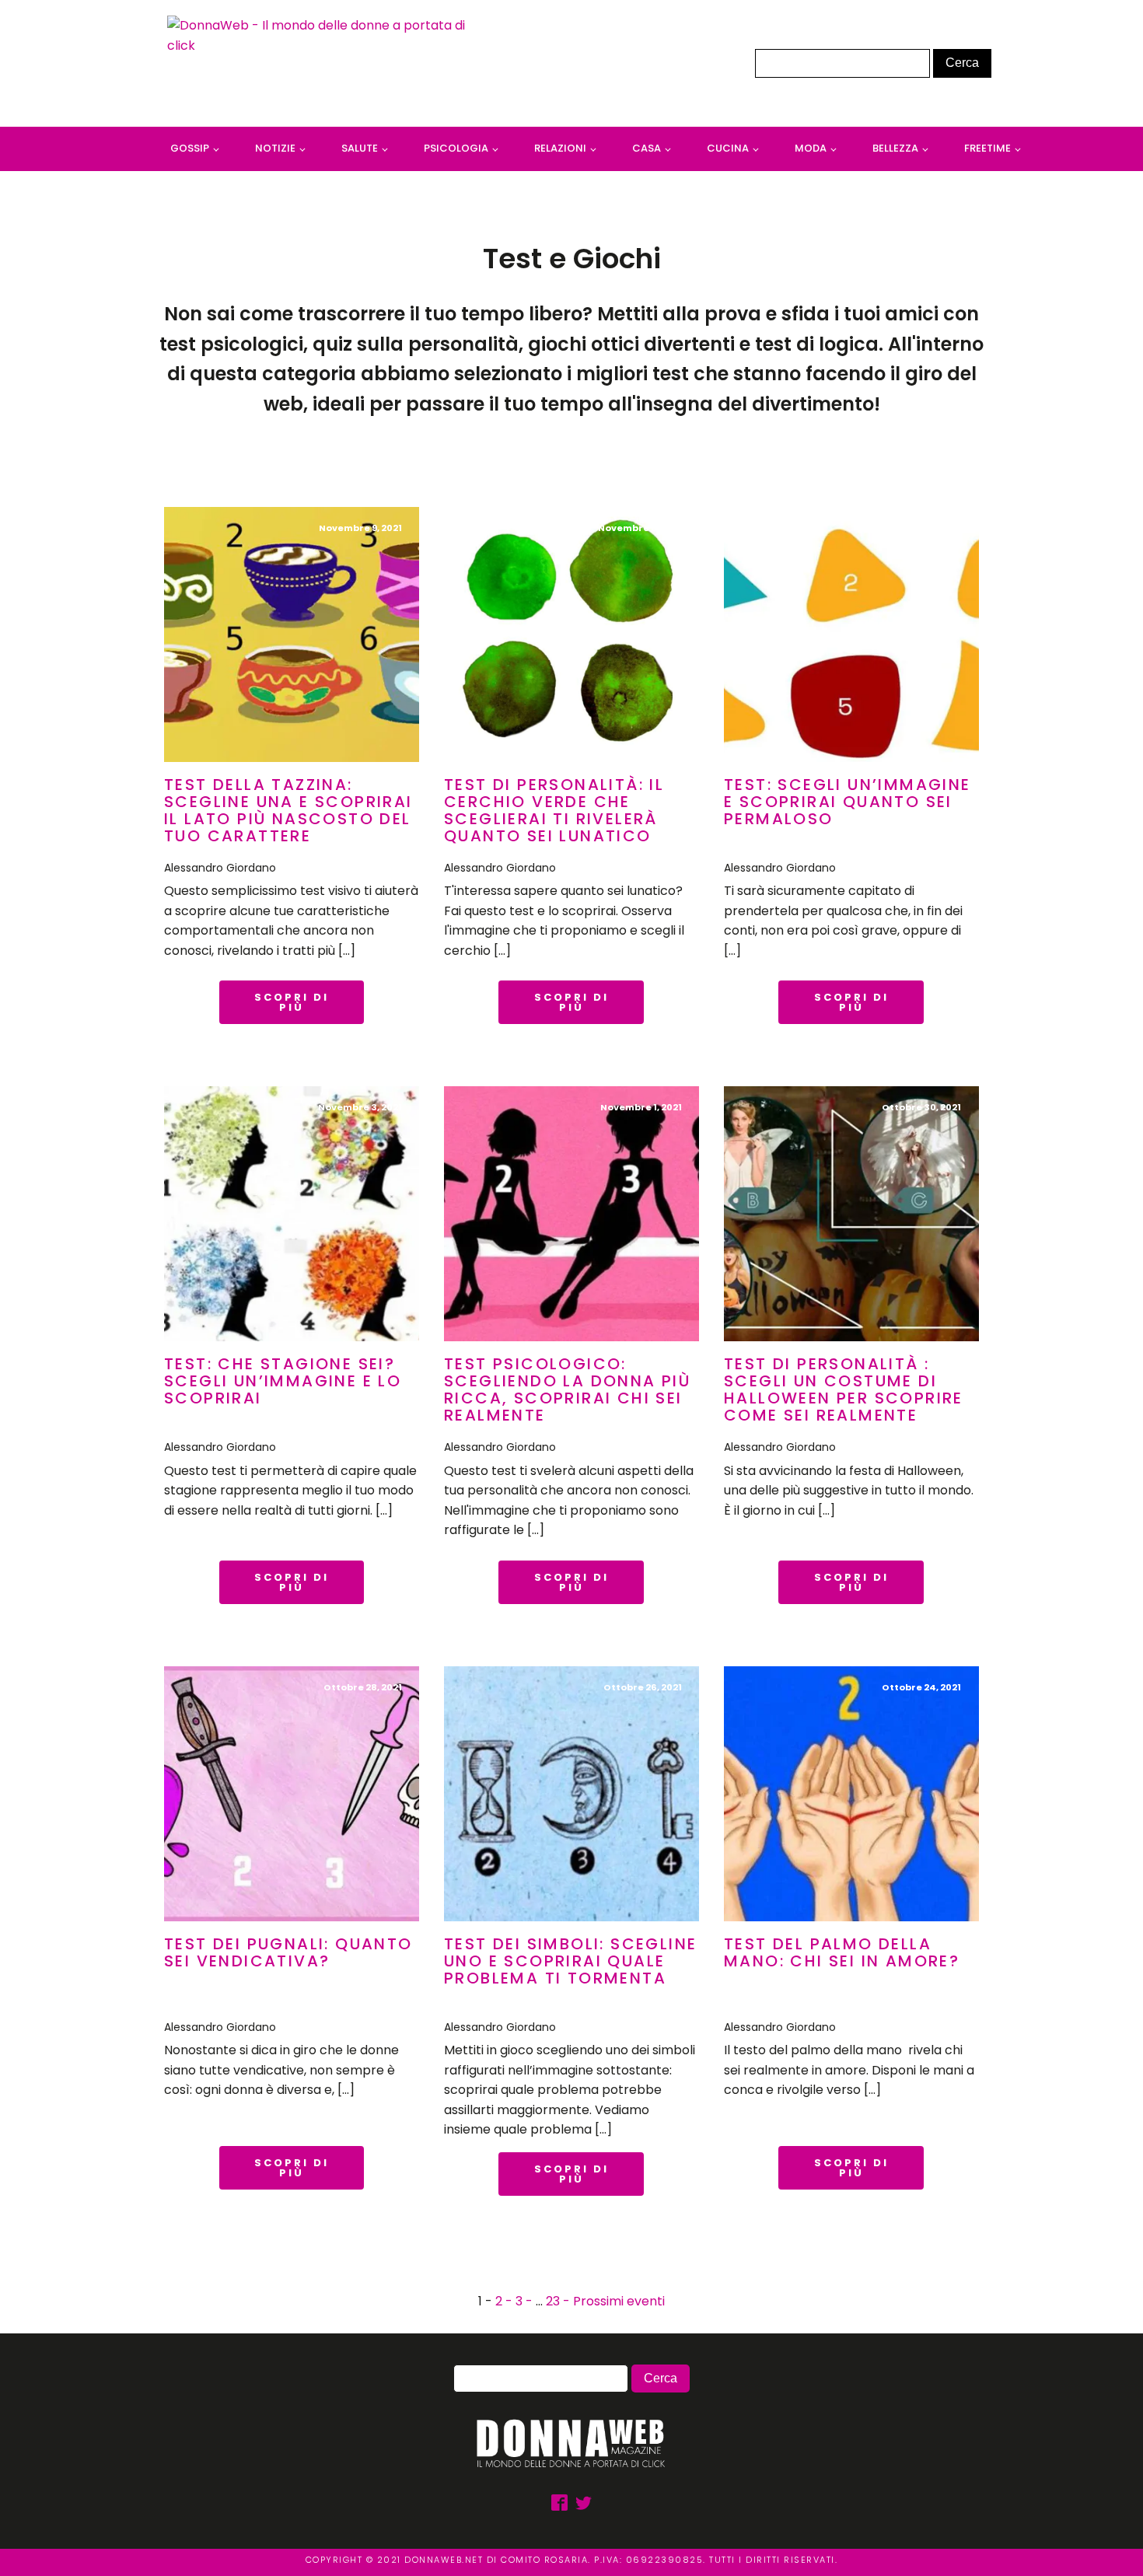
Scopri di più (292, 1002)
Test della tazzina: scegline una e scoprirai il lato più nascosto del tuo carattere (288, 810)
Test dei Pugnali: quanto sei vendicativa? (288, 1952)
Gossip (190, 148)
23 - (559, 2301)
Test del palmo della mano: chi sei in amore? (842, 1952)
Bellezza (895, 148)
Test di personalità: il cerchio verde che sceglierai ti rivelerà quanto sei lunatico (554, 810)
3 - (526, 2301)
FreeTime (987, 148)
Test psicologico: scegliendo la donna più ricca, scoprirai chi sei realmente (567, 1389)
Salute (360, 148)
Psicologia (456, 148)
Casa (647, 148)
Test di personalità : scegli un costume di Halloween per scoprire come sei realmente (844, 1389)
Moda (811, 148)
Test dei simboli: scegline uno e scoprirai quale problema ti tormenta (570, 1961)
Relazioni (560, 148)
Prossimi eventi (619, 2301)
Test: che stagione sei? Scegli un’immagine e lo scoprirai (283, 1381)
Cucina (728, 148)
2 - (505, 2301)
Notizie (275, 148)
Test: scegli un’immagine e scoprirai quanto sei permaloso (848, 802)
